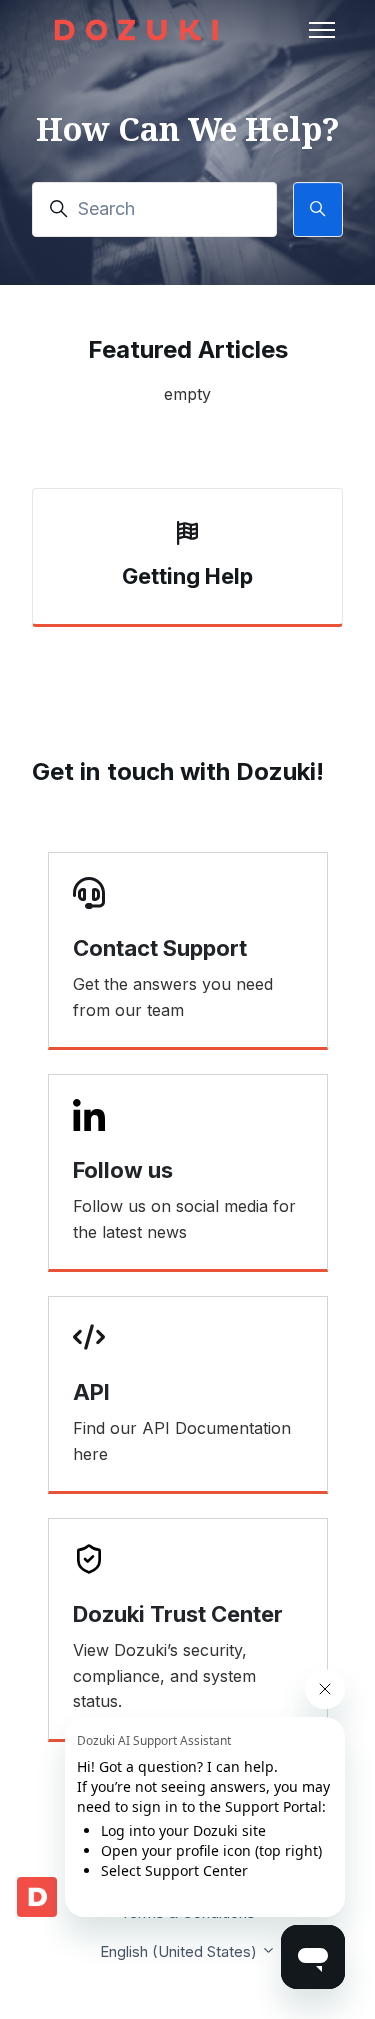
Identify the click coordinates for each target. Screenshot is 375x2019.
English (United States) (180, 1951)
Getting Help (187, 576)
